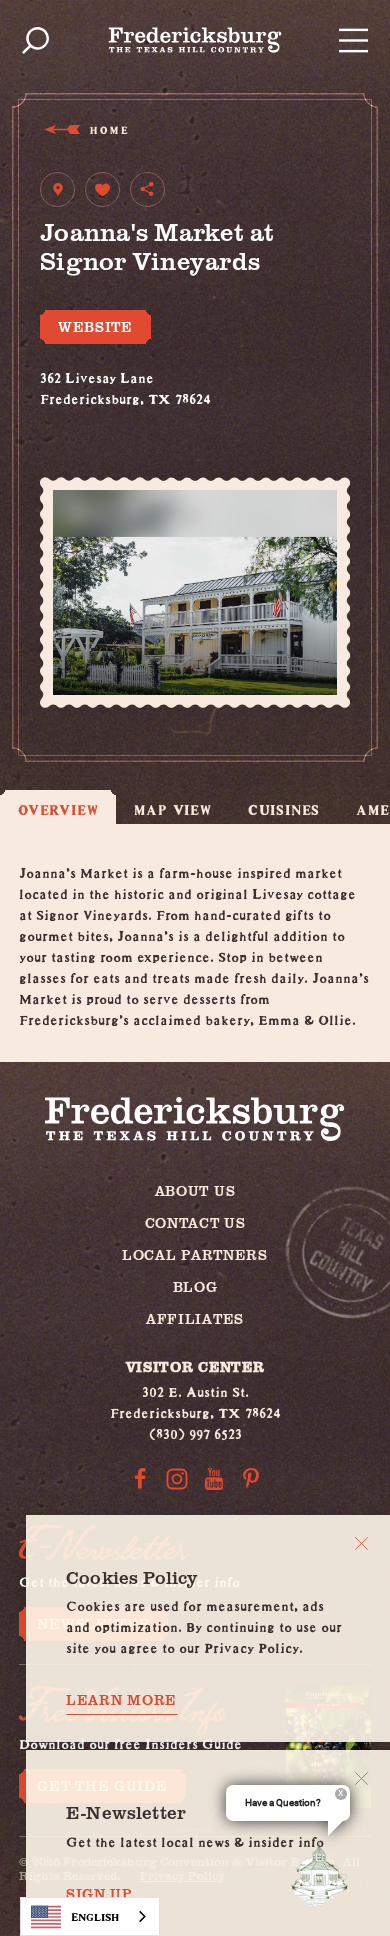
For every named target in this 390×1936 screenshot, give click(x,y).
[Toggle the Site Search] (35, 40)
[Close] (361, 1543)
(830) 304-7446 (89, 416)
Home (108, 129)
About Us (195, 1190)
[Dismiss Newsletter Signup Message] (361, 1778)
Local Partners (195, 1254)
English (95, 1916)
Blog (195, 1286)
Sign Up (99, 1894)
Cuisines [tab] (284, 809)
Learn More (121, 1700)
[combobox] (90, 1916)
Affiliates (195, 1318)
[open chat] (324, 1874)
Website (95, 326)
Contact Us (195, 1222)
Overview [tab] (58, 809)
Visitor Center (195, 1366)
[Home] (195, 40)
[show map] (57, 189)
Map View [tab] (172, 809)
